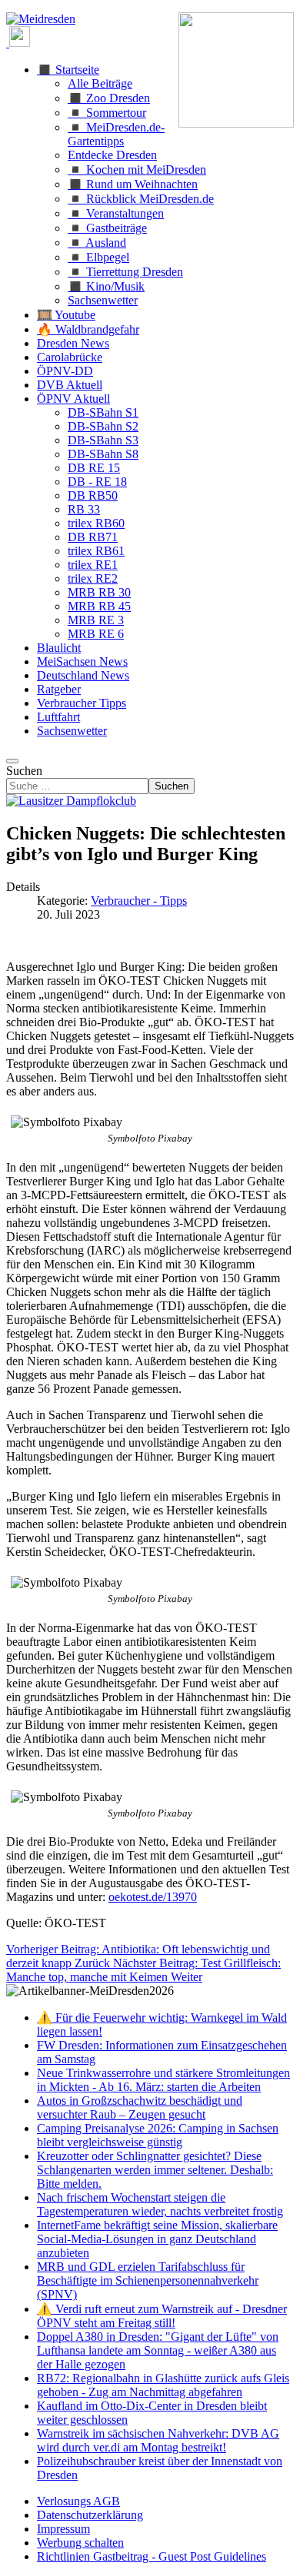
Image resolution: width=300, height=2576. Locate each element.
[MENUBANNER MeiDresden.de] (41, 19)
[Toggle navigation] (12, 761)
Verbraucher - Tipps (139, 901)
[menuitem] (78, 2501)
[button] (68, 70)
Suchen (24, 771)
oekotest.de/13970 (153, 1897)
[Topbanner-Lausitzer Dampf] (71, 801)
